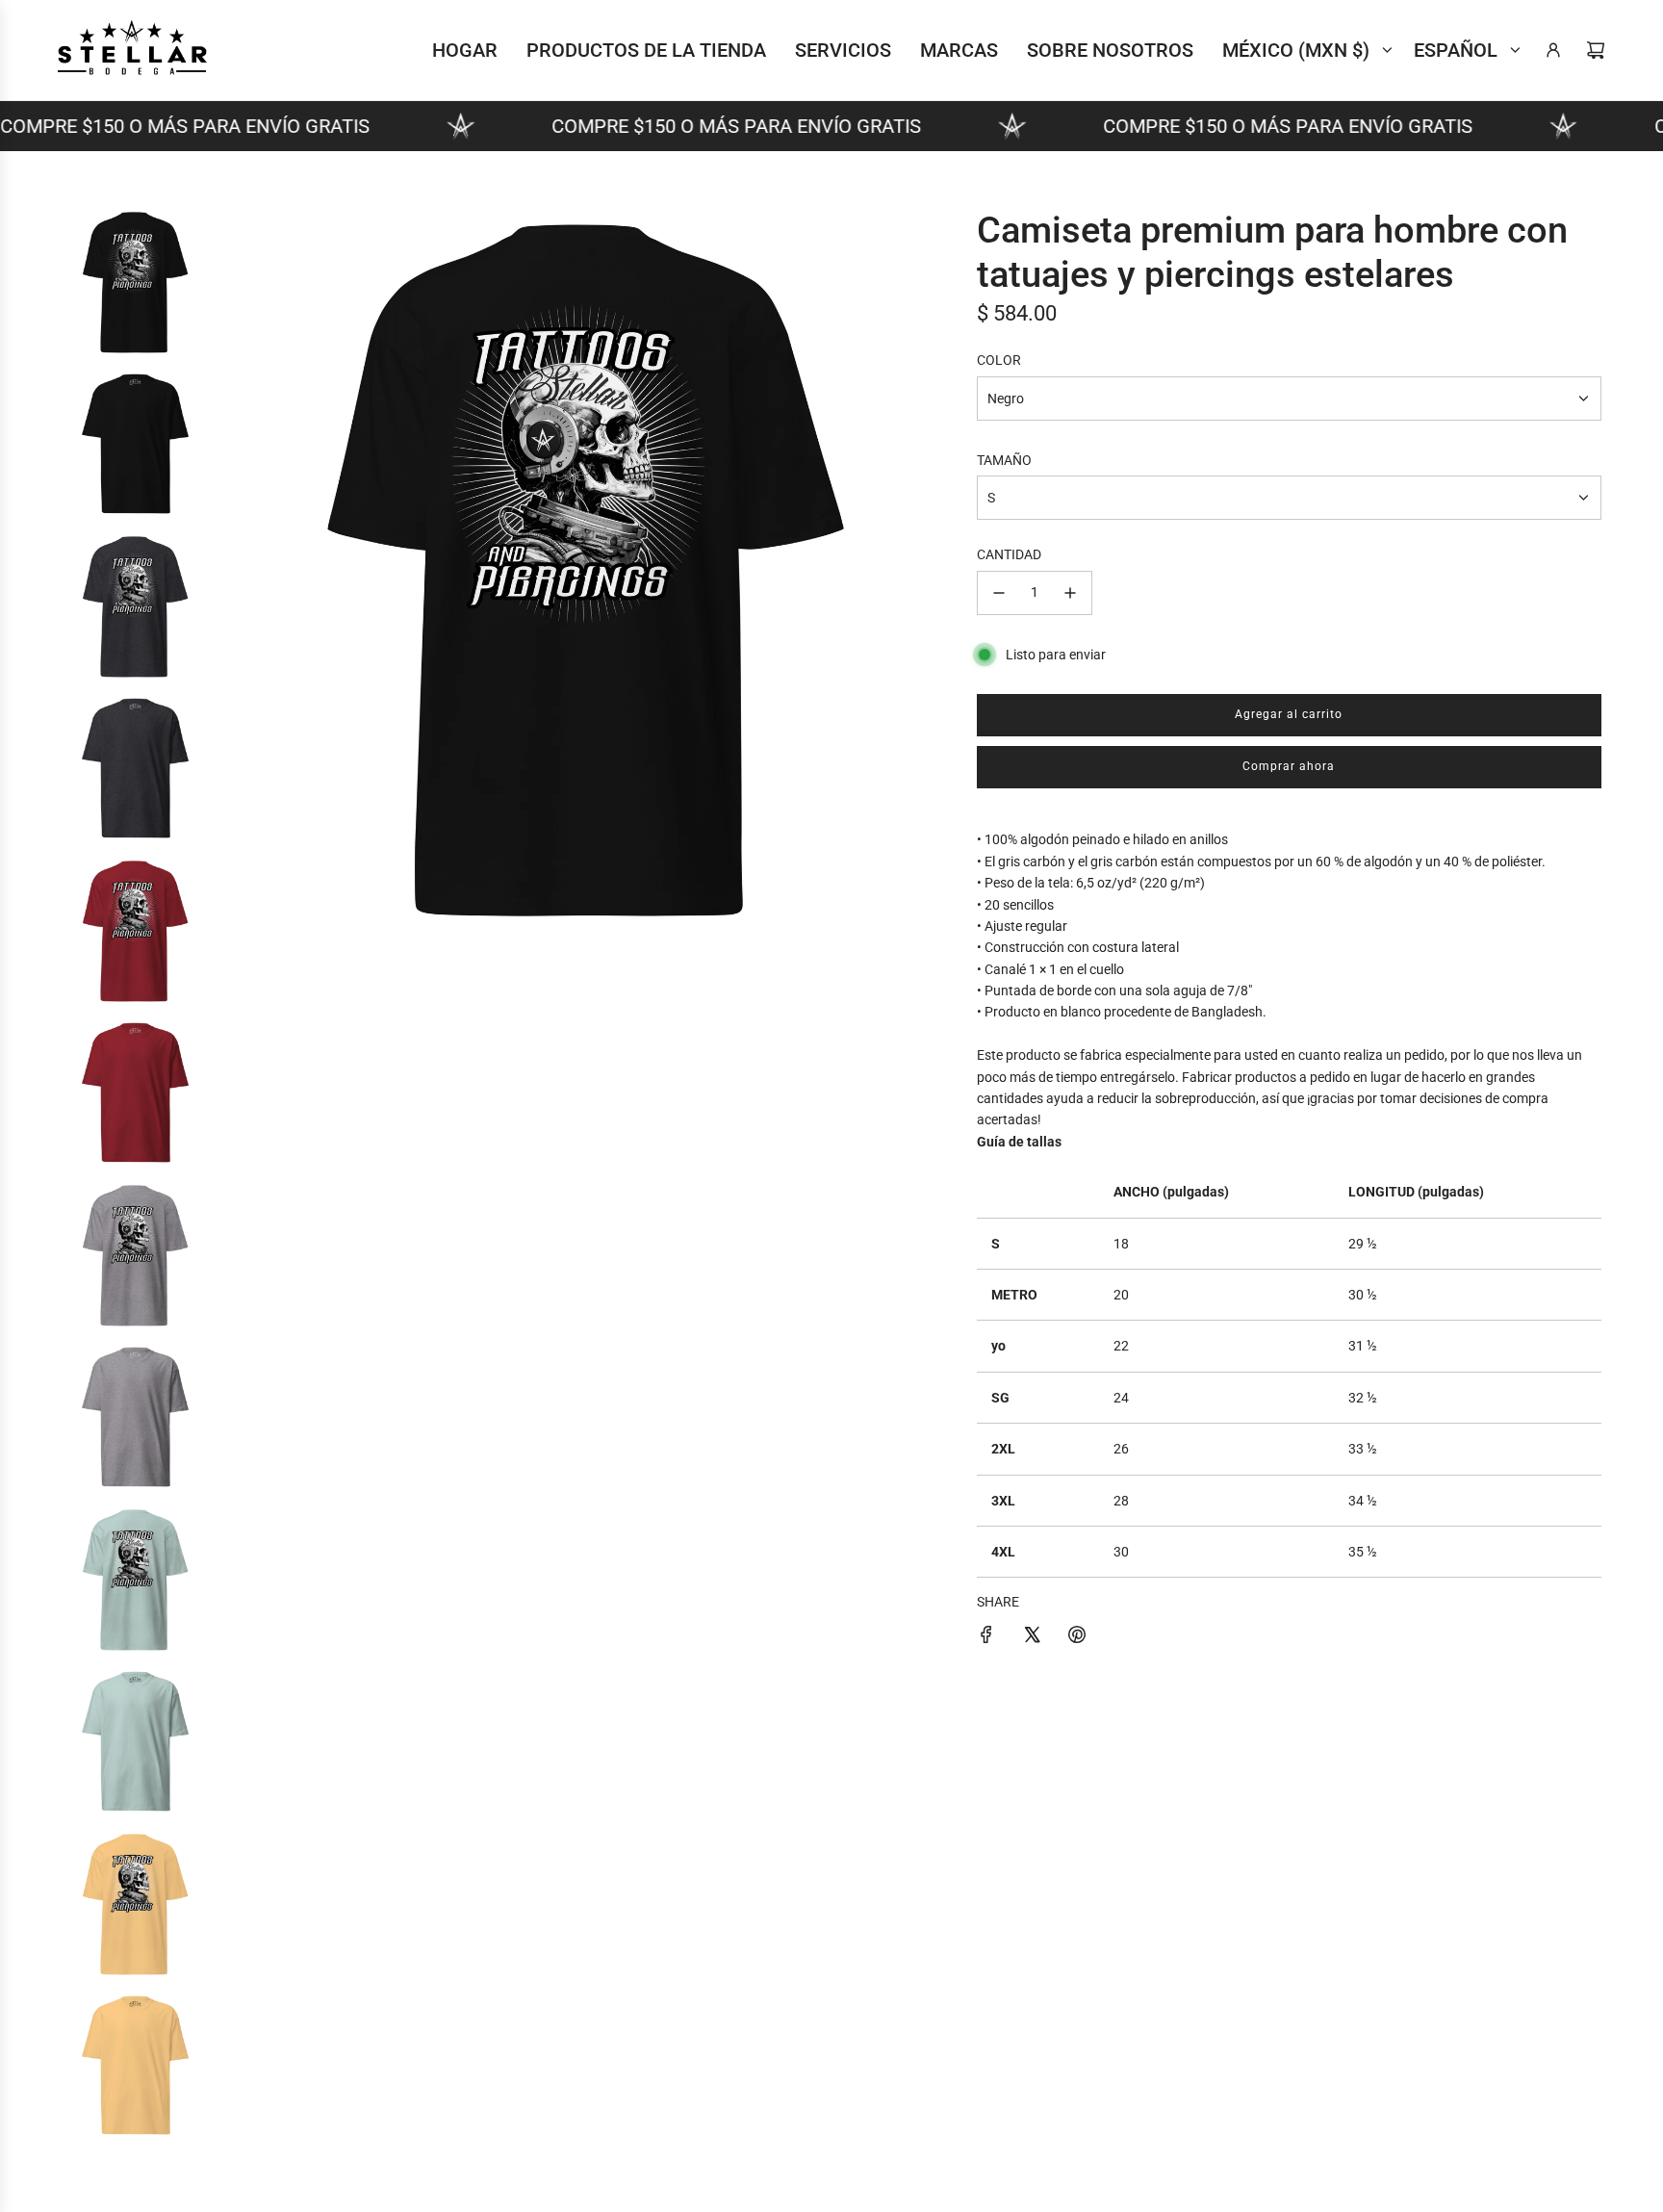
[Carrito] (1596, 50)
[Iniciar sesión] (1553, 50)
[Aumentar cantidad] (1070, 593)
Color (999, 360)
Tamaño (1004, 460)
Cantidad (1009, 554)
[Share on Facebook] (986, 1637)
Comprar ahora (1289, 766)
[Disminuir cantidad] (999, 593)
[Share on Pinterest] (1077, 1637)
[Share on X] (1032, 1637)
